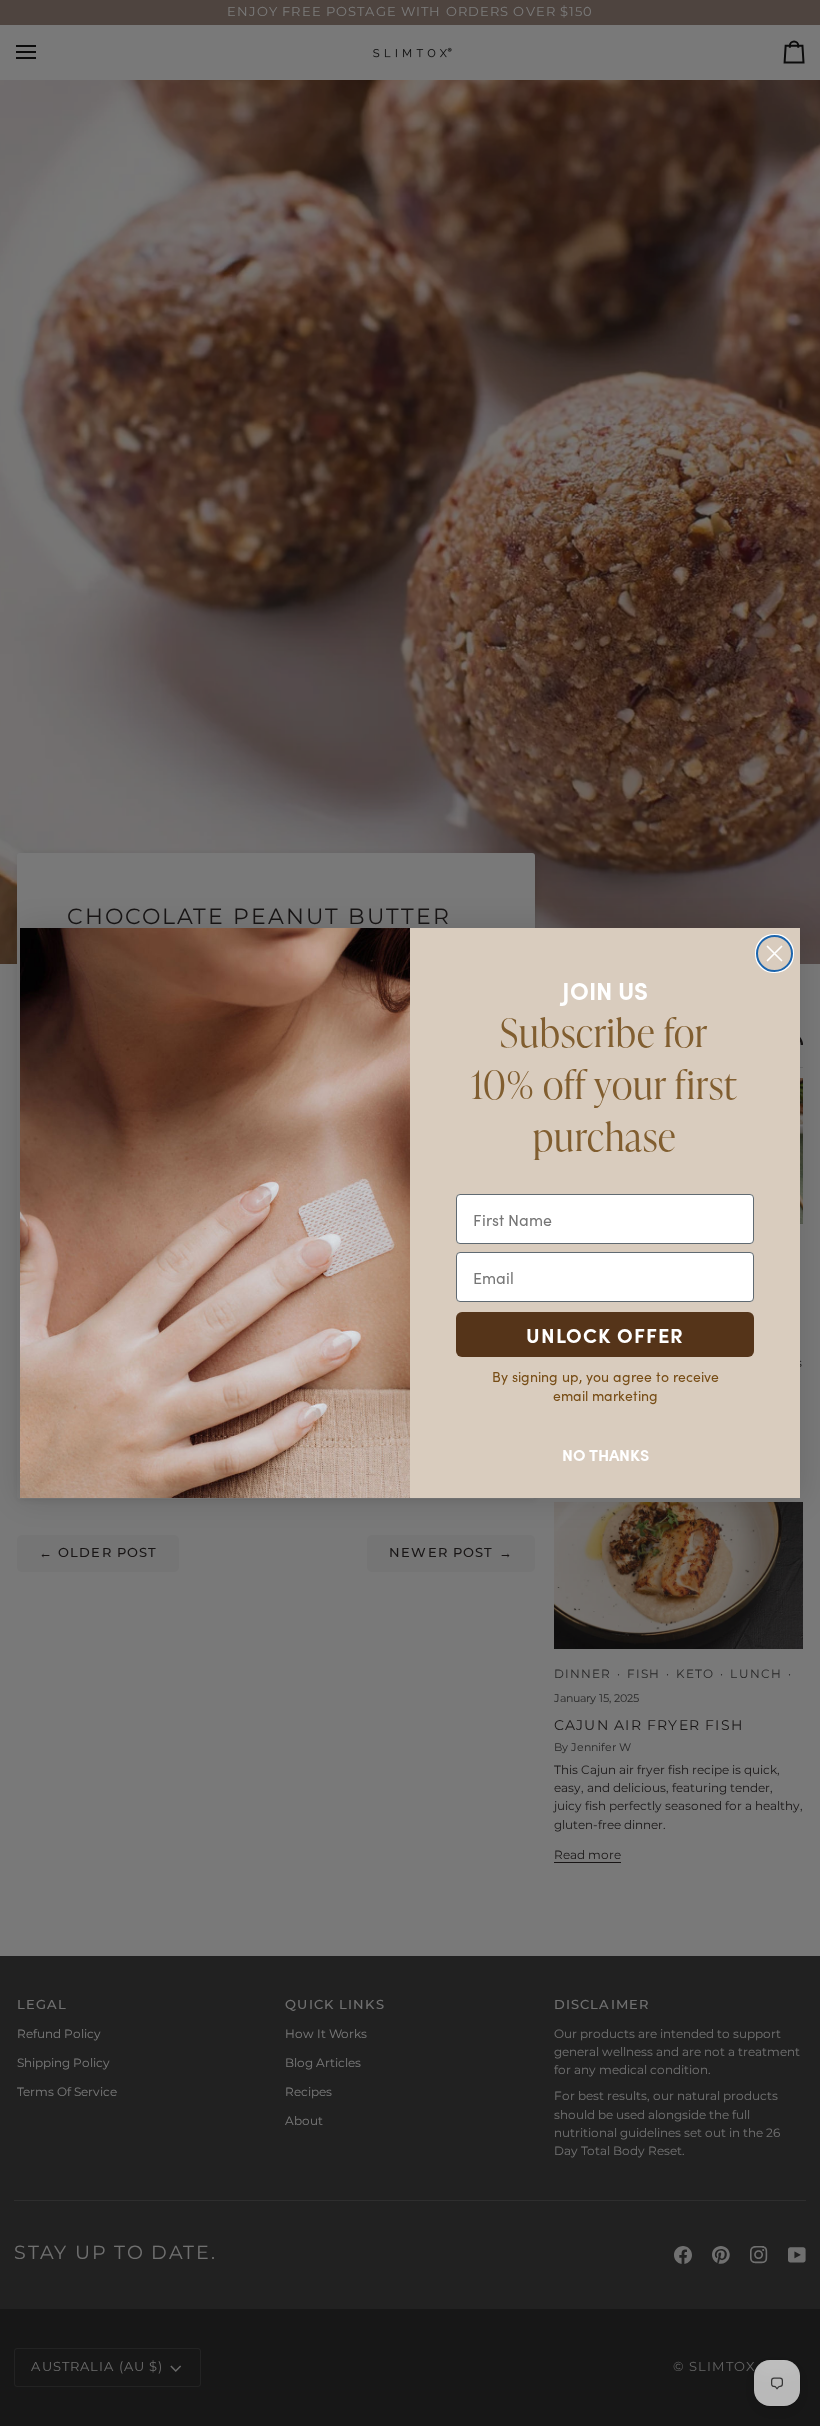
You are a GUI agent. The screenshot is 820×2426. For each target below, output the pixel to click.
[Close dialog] (774, 953)
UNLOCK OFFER (605, 1334)
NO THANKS (605, 1454)
